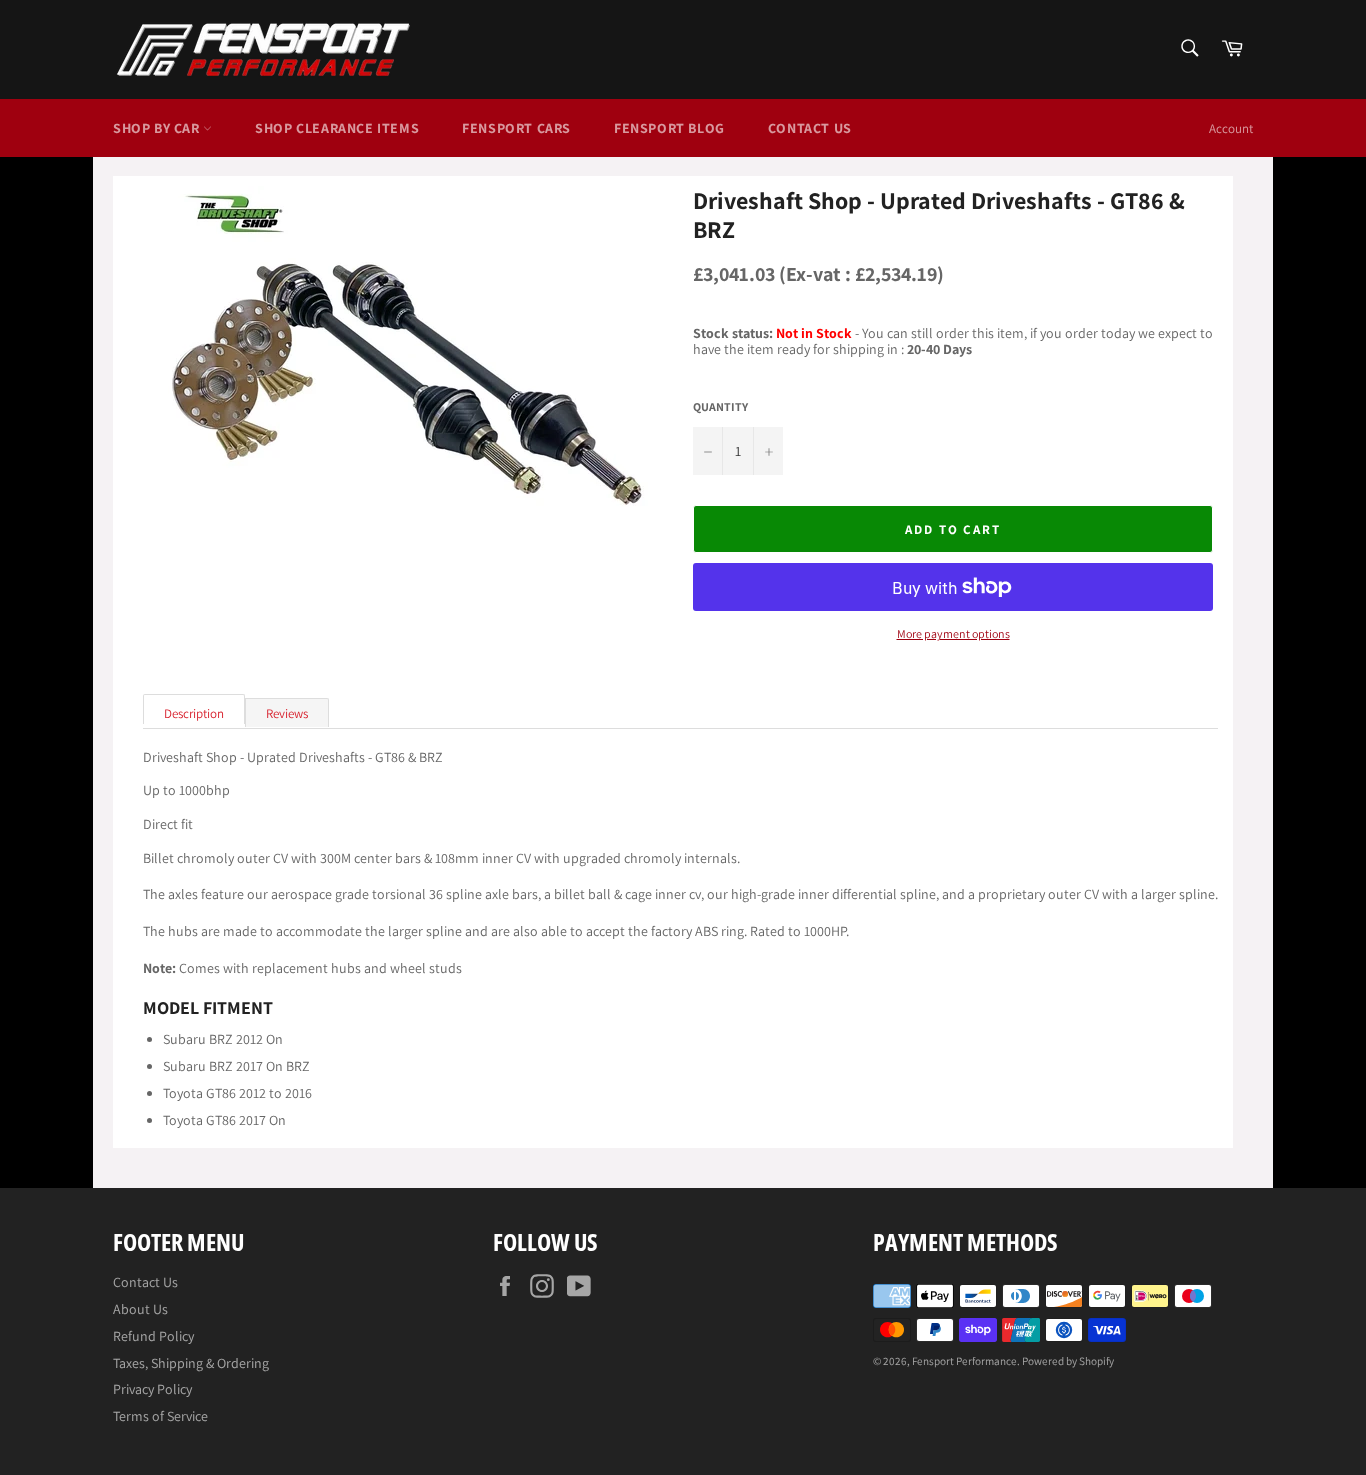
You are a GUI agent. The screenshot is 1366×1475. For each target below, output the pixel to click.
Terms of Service (160, 1416)
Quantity (720, 407)
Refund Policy (153, 1336)
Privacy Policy (152, 1389)
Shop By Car (158, 128)
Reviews (287, 713)
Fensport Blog (669, 128)
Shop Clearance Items (337, 128)
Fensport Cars (516, 128)
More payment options (953, 634)
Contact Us (810, 128)
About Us (140, 1309)
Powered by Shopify (1068, 1361)
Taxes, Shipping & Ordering (191, 1363)
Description (194, 713)
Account (1231, 128)
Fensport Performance (964, 1361)
